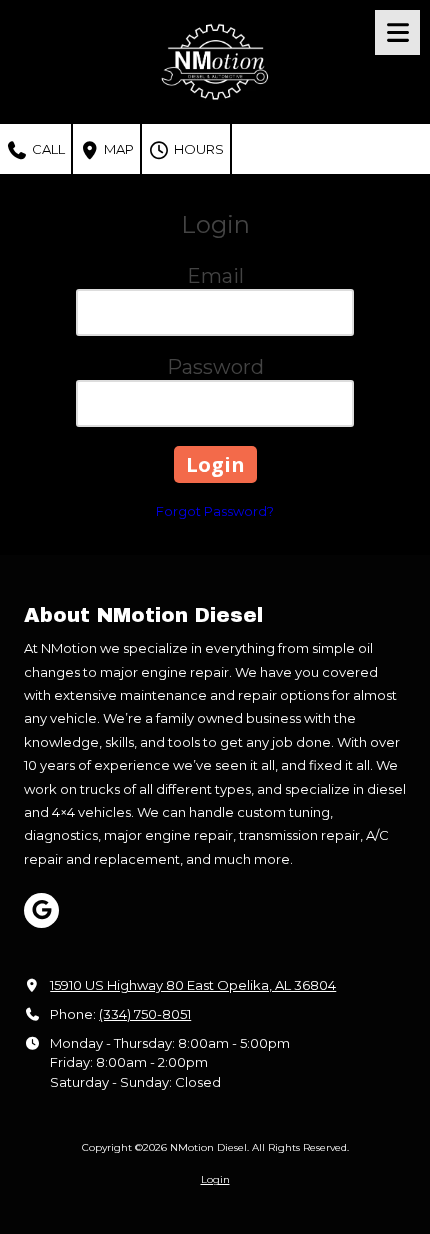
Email (215, 276)
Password (215, 367)
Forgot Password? (215, 511)
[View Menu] (397, 32)
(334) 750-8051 (145, 1014)
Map (117, 149)
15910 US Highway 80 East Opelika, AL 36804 (193, 985)
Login (215, 1179)
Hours (197, 149)
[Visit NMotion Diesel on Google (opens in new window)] (41, 910)
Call (47, 149)
